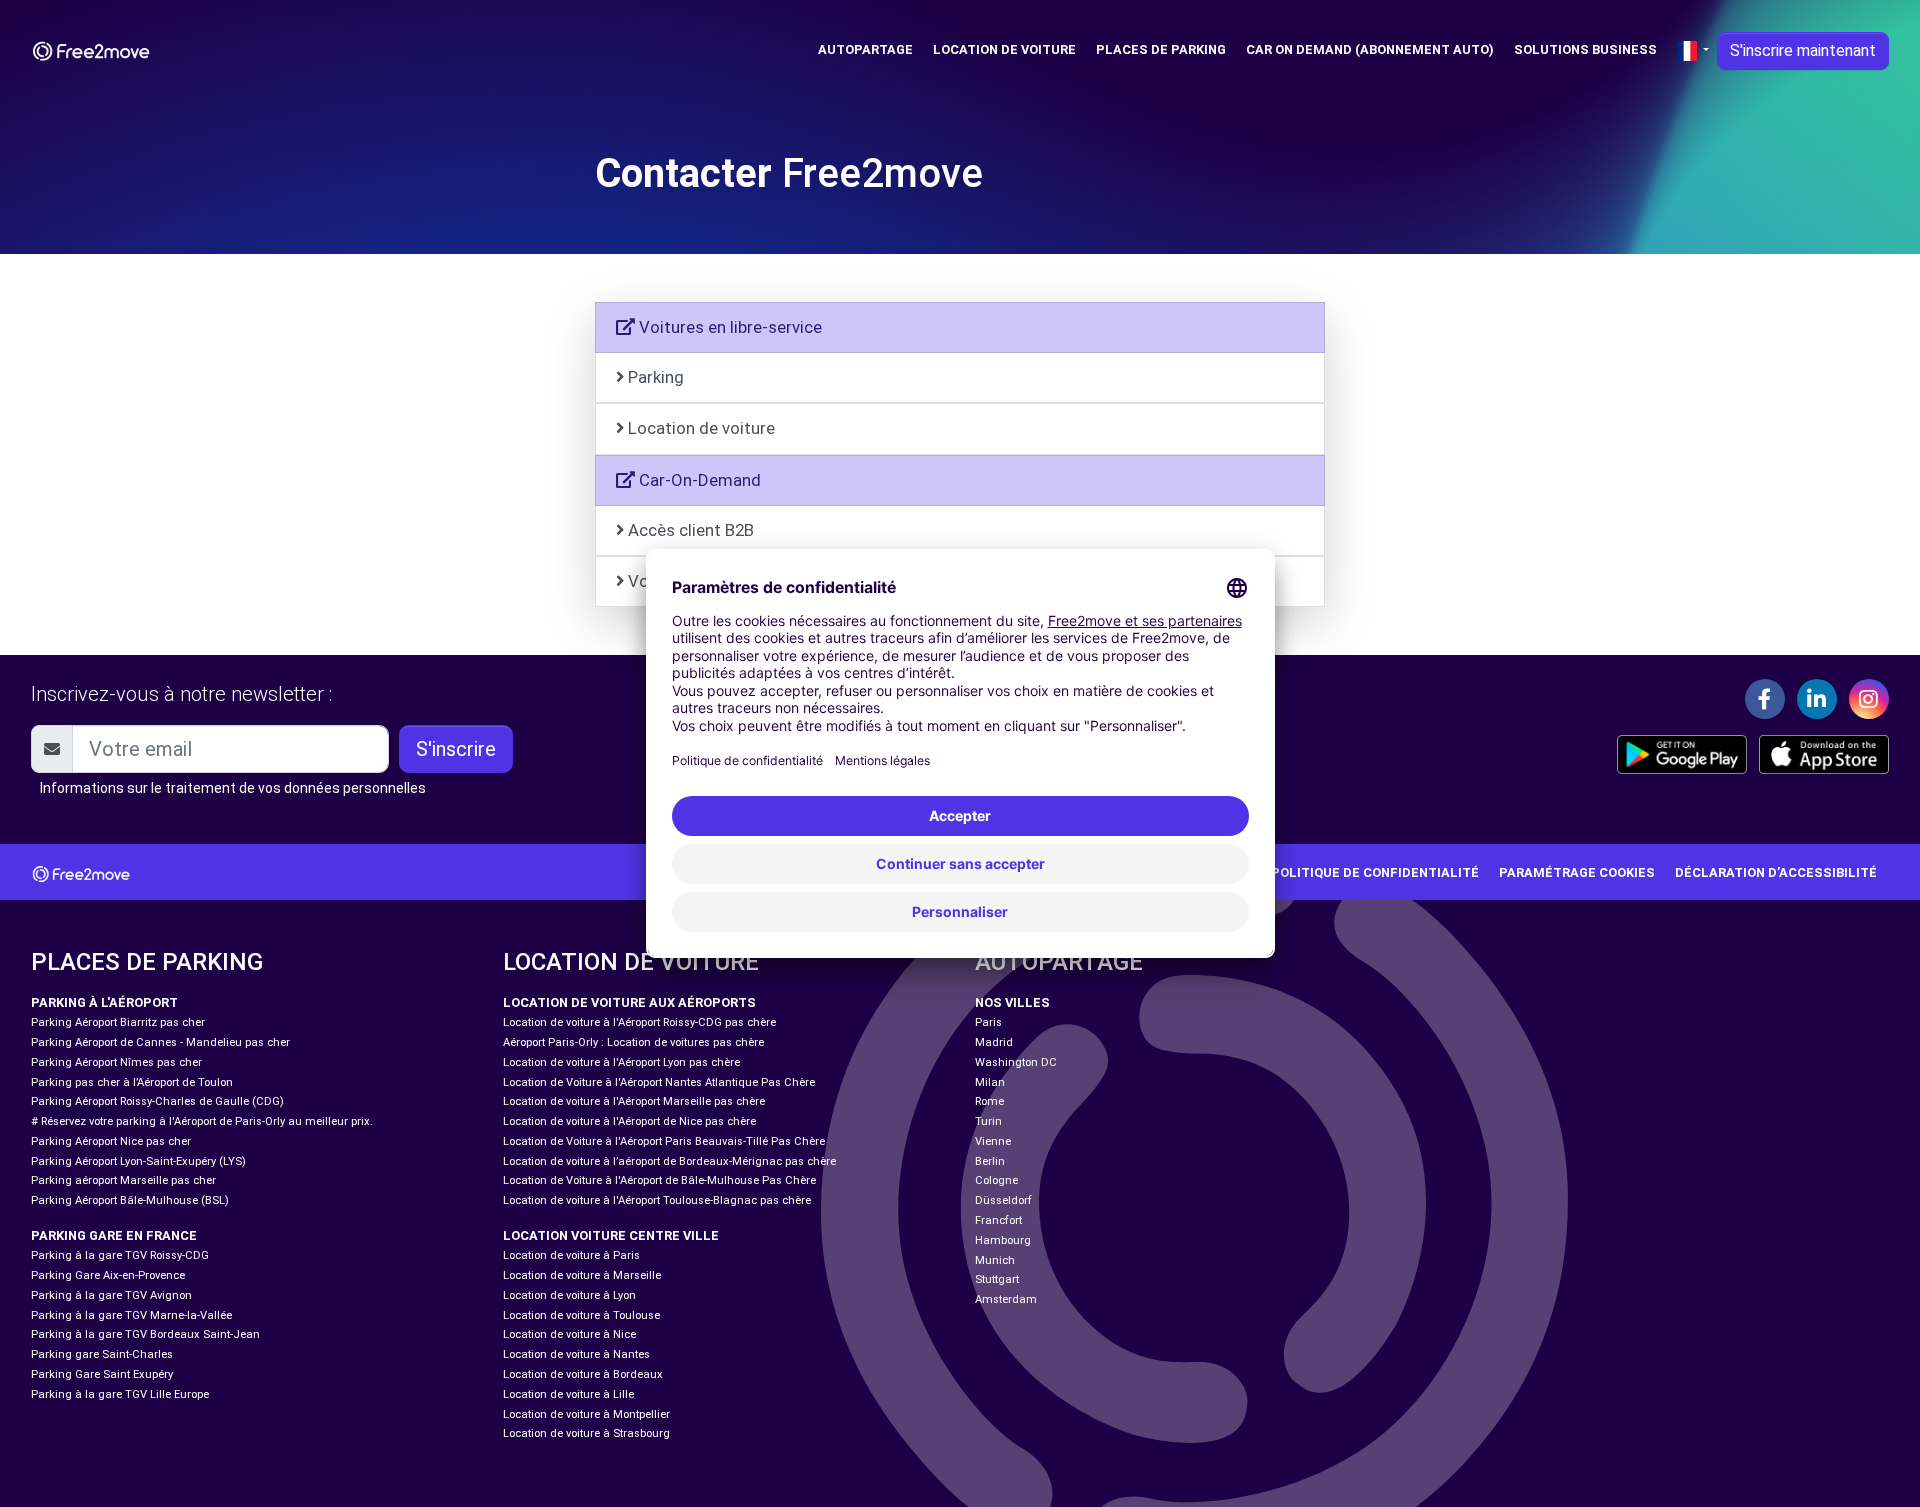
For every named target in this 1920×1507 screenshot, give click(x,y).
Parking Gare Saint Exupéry (102, 1374)
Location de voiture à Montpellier (586, 1414)
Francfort (998, 1220)
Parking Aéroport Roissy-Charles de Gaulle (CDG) (157, 1101)
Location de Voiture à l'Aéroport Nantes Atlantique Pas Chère (659, 1082)
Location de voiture (1004, 49)
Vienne (993, 1141)
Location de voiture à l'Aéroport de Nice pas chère (629, 1121)
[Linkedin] (1817, 699)
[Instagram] (1869, 699)
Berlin (990, 1161)
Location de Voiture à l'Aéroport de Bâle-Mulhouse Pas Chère (659, 1180)
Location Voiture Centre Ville (611, 1235)
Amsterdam (1006, 1299)
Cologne (996, 1180)
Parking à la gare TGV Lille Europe (120, 1394)
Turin (988, 1121)
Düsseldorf (1003, 1200)
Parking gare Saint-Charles (102, 1354)
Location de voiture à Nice (569, 1334)
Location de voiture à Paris (571, 1255)
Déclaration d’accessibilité (1776, 872)
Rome (989, 1101)
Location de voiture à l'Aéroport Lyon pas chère (621, 1062)
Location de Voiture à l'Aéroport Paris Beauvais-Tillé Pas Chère (664, 1141)
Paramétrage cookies (1577, 872)
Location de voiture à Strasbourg (586, 1433)
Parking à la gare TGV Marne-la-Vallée (131, 1315)
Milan (990, 1082)
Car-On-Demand (698, 480)
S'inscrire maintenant (1803, 50)
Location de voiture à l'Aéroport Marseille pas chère (634, 1101)
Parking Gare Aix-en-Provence (108, 1275)
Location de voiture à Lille (568, 1394)
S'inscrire (456, 749)
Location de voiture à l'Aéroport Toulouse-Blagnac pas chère (657, 1200)
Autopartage (865, 49)
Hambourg (1003, 1240)
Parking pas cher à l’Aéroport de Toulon (132, 1082)
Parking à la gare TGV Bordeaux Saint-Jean (145, 1334)
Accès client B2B (691, 530)
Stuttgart (997, 1279)
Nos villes (1012, 1002)
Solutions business (1585, 49)
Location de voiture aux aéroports (629, 1002)
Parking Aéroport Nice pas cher (111, 1141)
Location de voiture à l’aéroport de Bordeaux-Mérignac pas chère (669, 1161)
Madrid (994, 1042)
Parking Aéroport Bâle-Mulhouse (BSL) (130, 1200)
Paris (988, 1022)
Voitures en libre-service (728, 327)
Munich (995, 1260)
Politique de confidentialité (1375, 872)
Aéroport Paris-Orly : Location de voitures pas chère (633, 1042)
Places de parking (1161, 49)
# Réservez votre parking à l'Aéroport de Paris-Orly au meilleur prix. (202, 1121)
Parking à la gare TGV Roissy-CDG (120, 1255)
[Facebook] (1765, 699)
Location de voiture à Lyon (569, 1295)
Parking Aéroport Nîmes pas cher (116, 1062)
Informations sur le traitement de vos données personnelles (233, 788)
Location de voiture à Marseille (582, 1275)
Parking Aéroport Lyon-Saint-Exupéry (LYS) (138, 1161)
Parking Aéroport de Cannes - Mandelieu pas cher (160, 1042)
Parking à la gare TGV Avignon (111, 1295)
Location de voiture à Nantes (576, 1354)
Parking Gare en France (114, 1235)
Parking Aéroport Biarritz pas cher (118, 1022)
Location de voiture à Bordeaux (583, 1374)
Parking (656, 377)
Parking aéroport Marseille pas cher (123, 1180)
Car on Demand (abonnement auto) (1370, 49)
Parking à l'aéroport (104, 1002)
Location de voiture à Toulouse (581, 1315)
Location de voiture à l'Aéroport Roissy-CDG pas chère (639, 1022)
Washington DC (1016, 1062)
